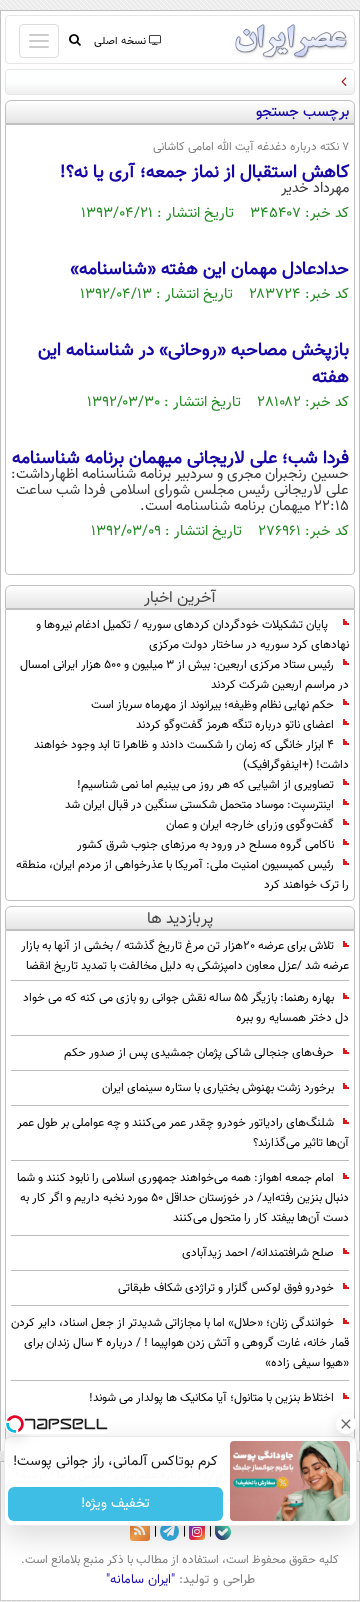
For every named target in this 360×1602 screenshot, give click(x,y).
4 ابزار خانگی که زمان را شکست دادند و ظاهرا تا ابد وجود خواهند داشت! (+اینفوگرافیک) (191, 755)
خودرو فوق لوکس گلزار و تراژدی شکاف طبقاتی (226, 1288)
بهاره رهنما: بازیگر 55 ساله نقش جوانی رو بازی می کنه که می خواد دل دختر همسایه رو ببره (186, 1008)
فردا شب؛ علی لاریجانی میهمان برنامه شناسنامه (180, 459)
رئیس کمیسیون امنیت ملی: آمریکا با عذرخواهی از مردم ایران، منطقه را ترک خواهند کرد (182, 875)
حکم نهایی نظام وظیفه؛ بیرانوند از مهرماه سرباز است (212, 705)
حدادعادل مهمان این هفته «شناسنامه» (209, 270)
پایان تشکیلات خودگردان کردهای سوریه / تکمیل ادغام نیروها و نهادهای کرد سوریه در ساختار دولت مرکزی (192, 635)
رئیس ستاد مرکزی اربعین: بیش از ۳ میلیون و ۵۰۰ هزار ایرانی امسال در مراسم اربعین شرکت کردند (184, 675)
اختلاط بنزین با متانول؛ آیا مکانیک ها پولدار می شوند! (211, 1398)
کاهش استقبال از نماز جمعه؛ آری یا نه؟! (204, 173)
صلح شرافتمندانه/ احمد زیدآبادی (258, 1253)
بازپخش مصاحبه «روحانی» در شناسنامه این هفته (193, 364)
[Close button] (345, 1424)
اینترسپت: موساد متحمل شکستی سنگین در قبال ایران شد (198, 805)
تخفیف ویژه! (115, 1504)
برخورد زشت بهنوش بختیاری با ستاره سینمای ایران (218, 1088)
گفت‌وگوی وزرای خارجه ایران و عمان (248, 825)
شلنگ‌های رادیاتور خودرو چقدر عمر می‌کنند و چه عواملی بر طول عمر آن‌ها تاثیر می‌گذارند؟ (183, 1133)
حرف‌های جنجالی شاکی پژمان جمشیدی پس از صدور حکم (199, 1053)
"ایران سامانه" (140, 1580)
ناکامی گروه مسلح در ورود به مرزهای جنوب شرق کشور (205, 845)
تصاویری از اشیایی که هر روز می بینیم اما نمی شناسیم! (205, 785)
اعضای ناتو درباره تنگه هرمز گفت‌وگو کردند (235, 725)
